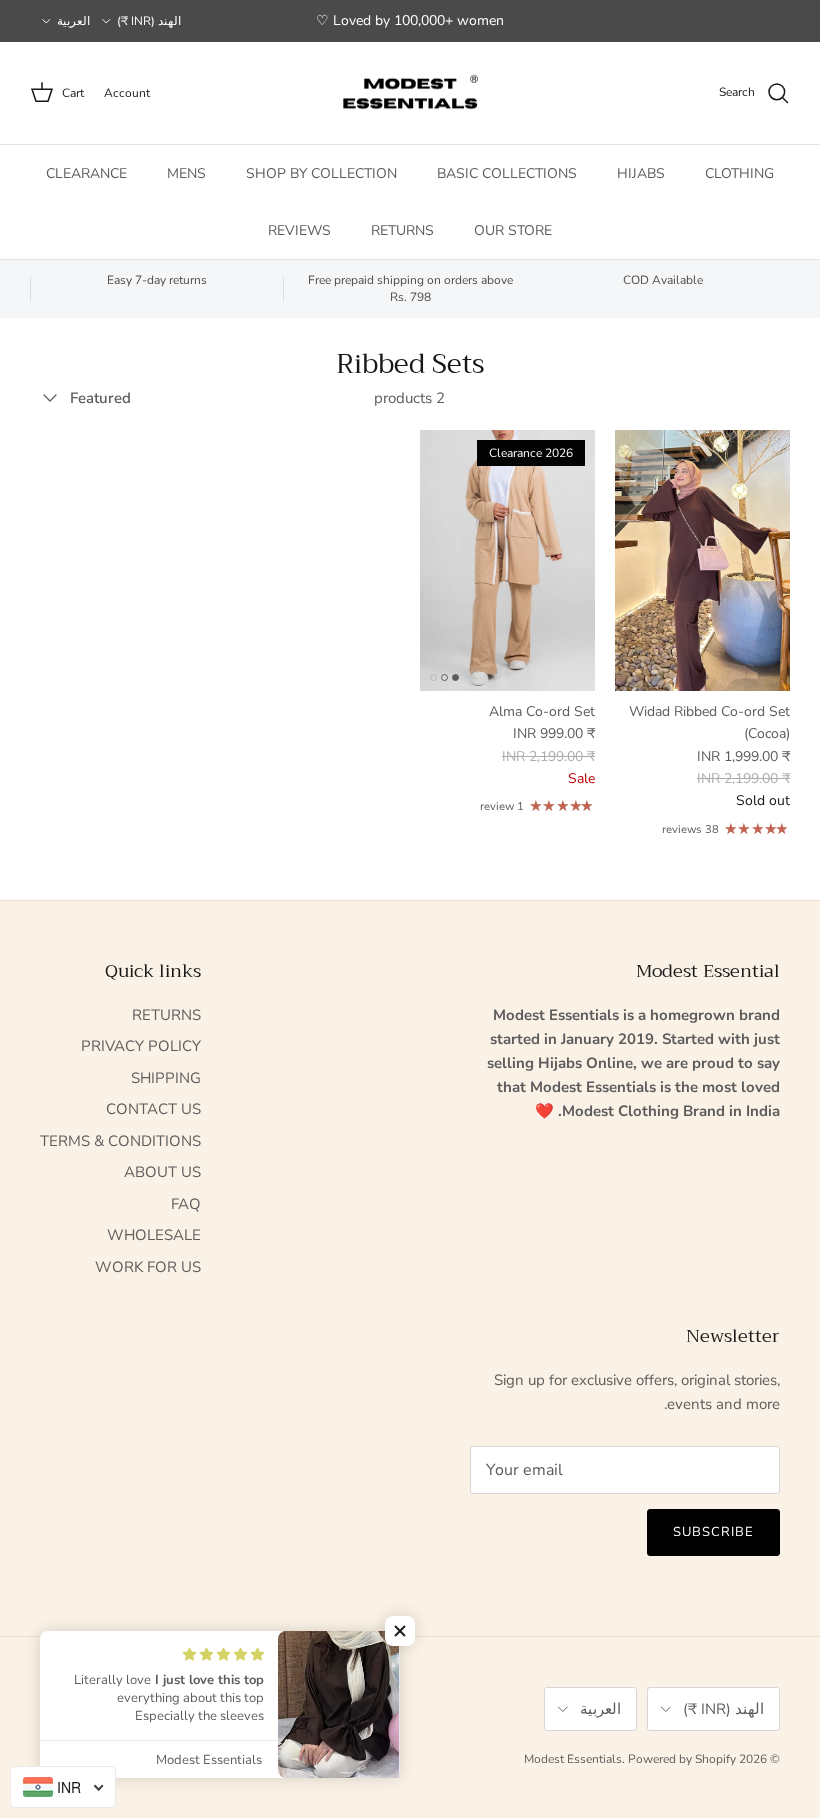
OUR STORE (513, 230)
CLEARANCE (86, 173)
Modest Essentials (573, 1759)
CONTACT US (153, 1109)
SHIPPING (166, 1078)
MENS (186, 173)
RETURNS (402, 230)
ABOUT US (162, 1172)
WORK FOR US (148, 1267)
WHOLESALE (154, 1235)
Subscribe (713, 1532)
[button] (400, 1631)
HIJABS (641, 173)
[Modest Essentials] (410, 93)
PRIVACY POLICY (141, 1046)
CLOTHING (739, 173)
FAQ (186, 1204)
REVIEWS (299, 230)
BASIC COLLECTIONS (507, 173)
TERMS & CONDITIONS (120, 1141)
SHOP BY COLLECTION (321, 173)
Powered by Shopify (682, 1759)
